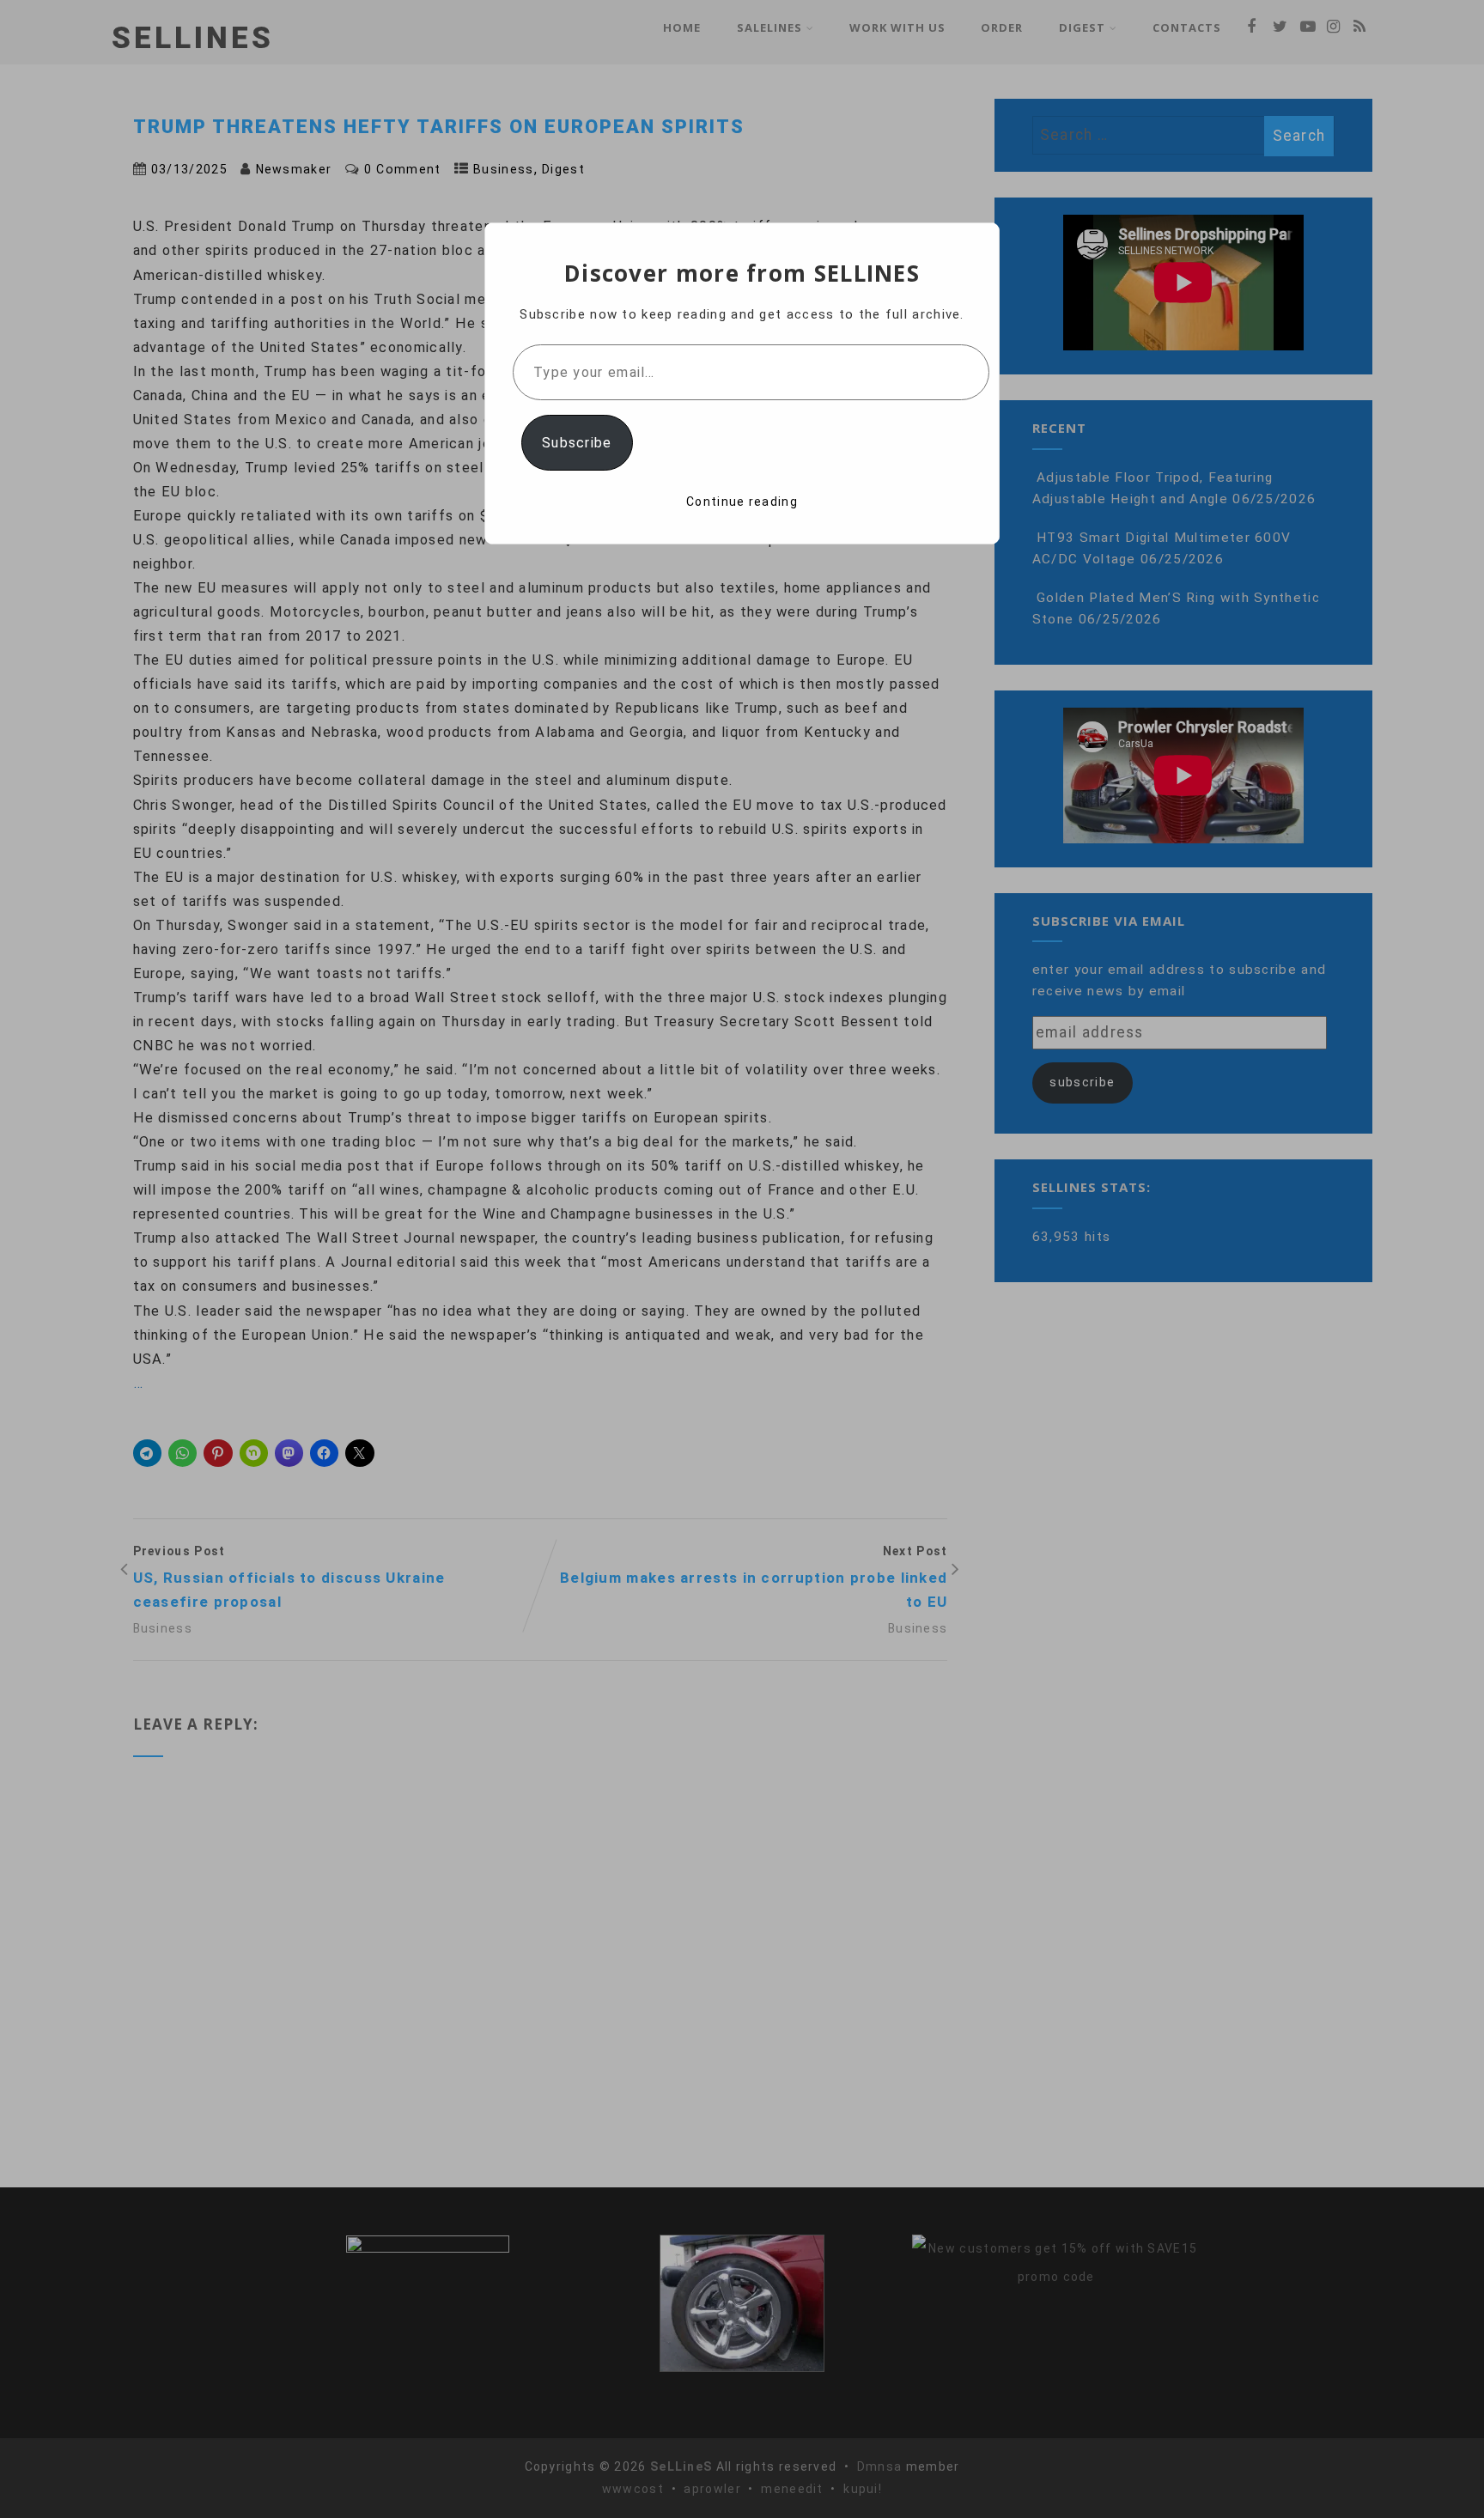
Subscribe (577, 443)
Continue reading (742, 502)
